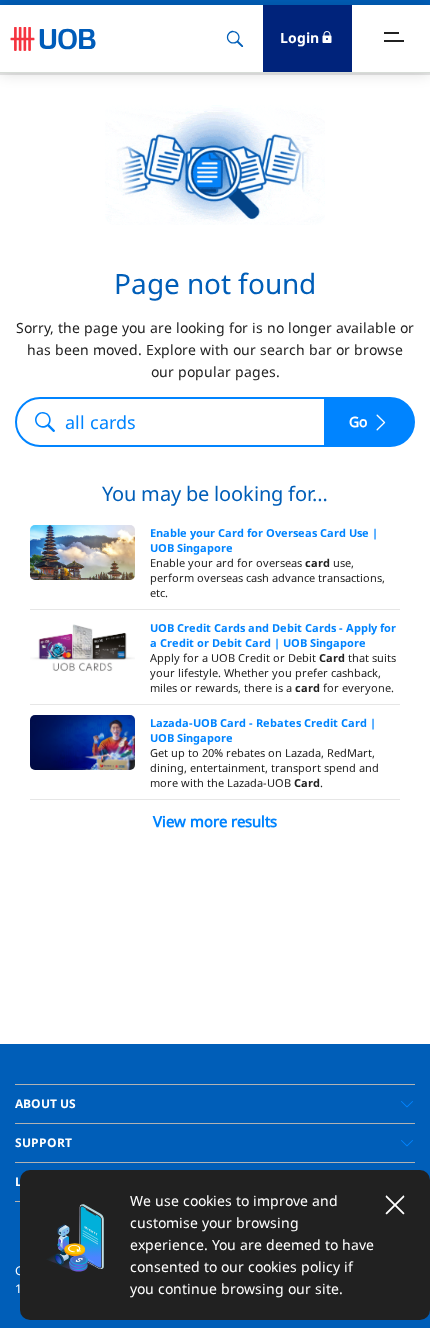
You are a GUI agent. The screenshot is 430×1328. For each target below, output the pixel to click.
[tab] (215, 1104)
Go (358, 421)
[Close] (395, 1205)
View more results (215, 821)
